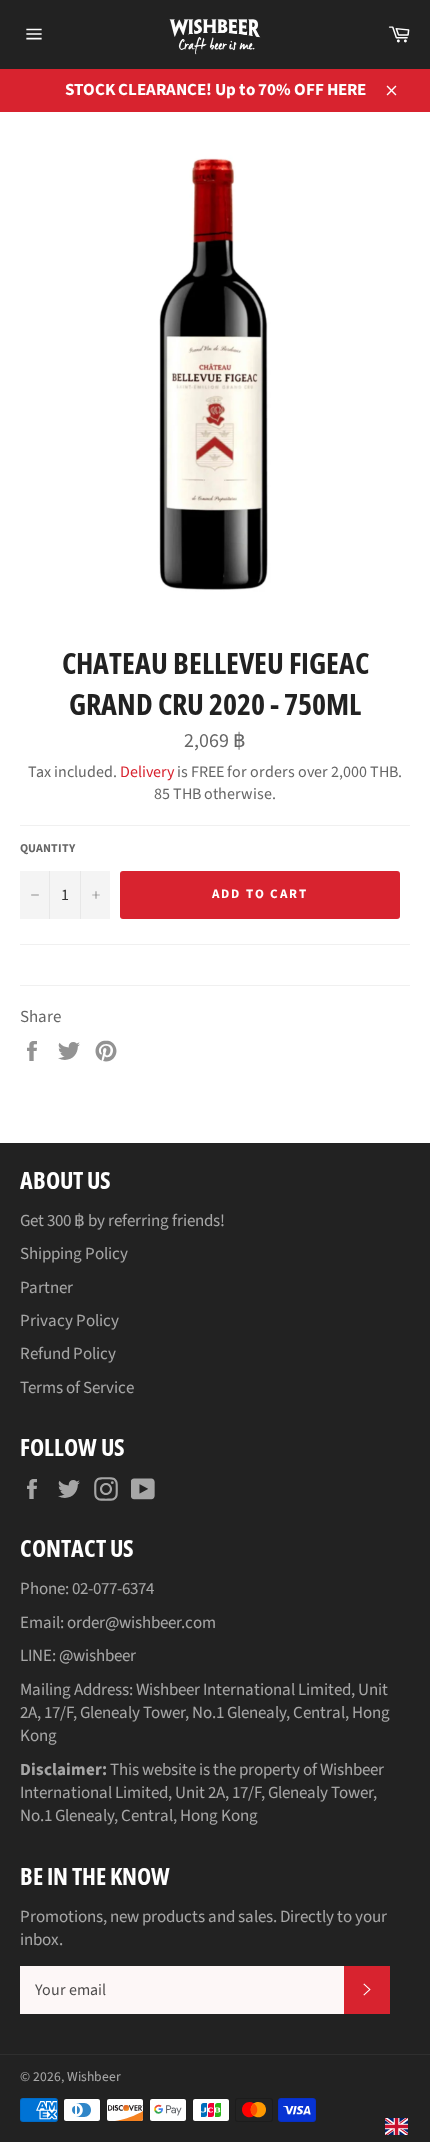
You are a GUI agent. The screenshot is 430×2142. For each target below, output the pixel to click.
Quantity (47, 849)
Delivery (147, 772)
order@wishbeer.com (141, 1623)
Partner (46, 1288)
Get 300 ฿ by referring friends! (122, 1221)
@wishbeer (97, 1656)
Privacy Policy (69, 1321)
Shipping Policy (74, 1254)
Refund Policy (68, 1354)
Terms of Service (77, 1388)
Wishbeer (94, 2076)
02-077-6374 (113, 1589)
